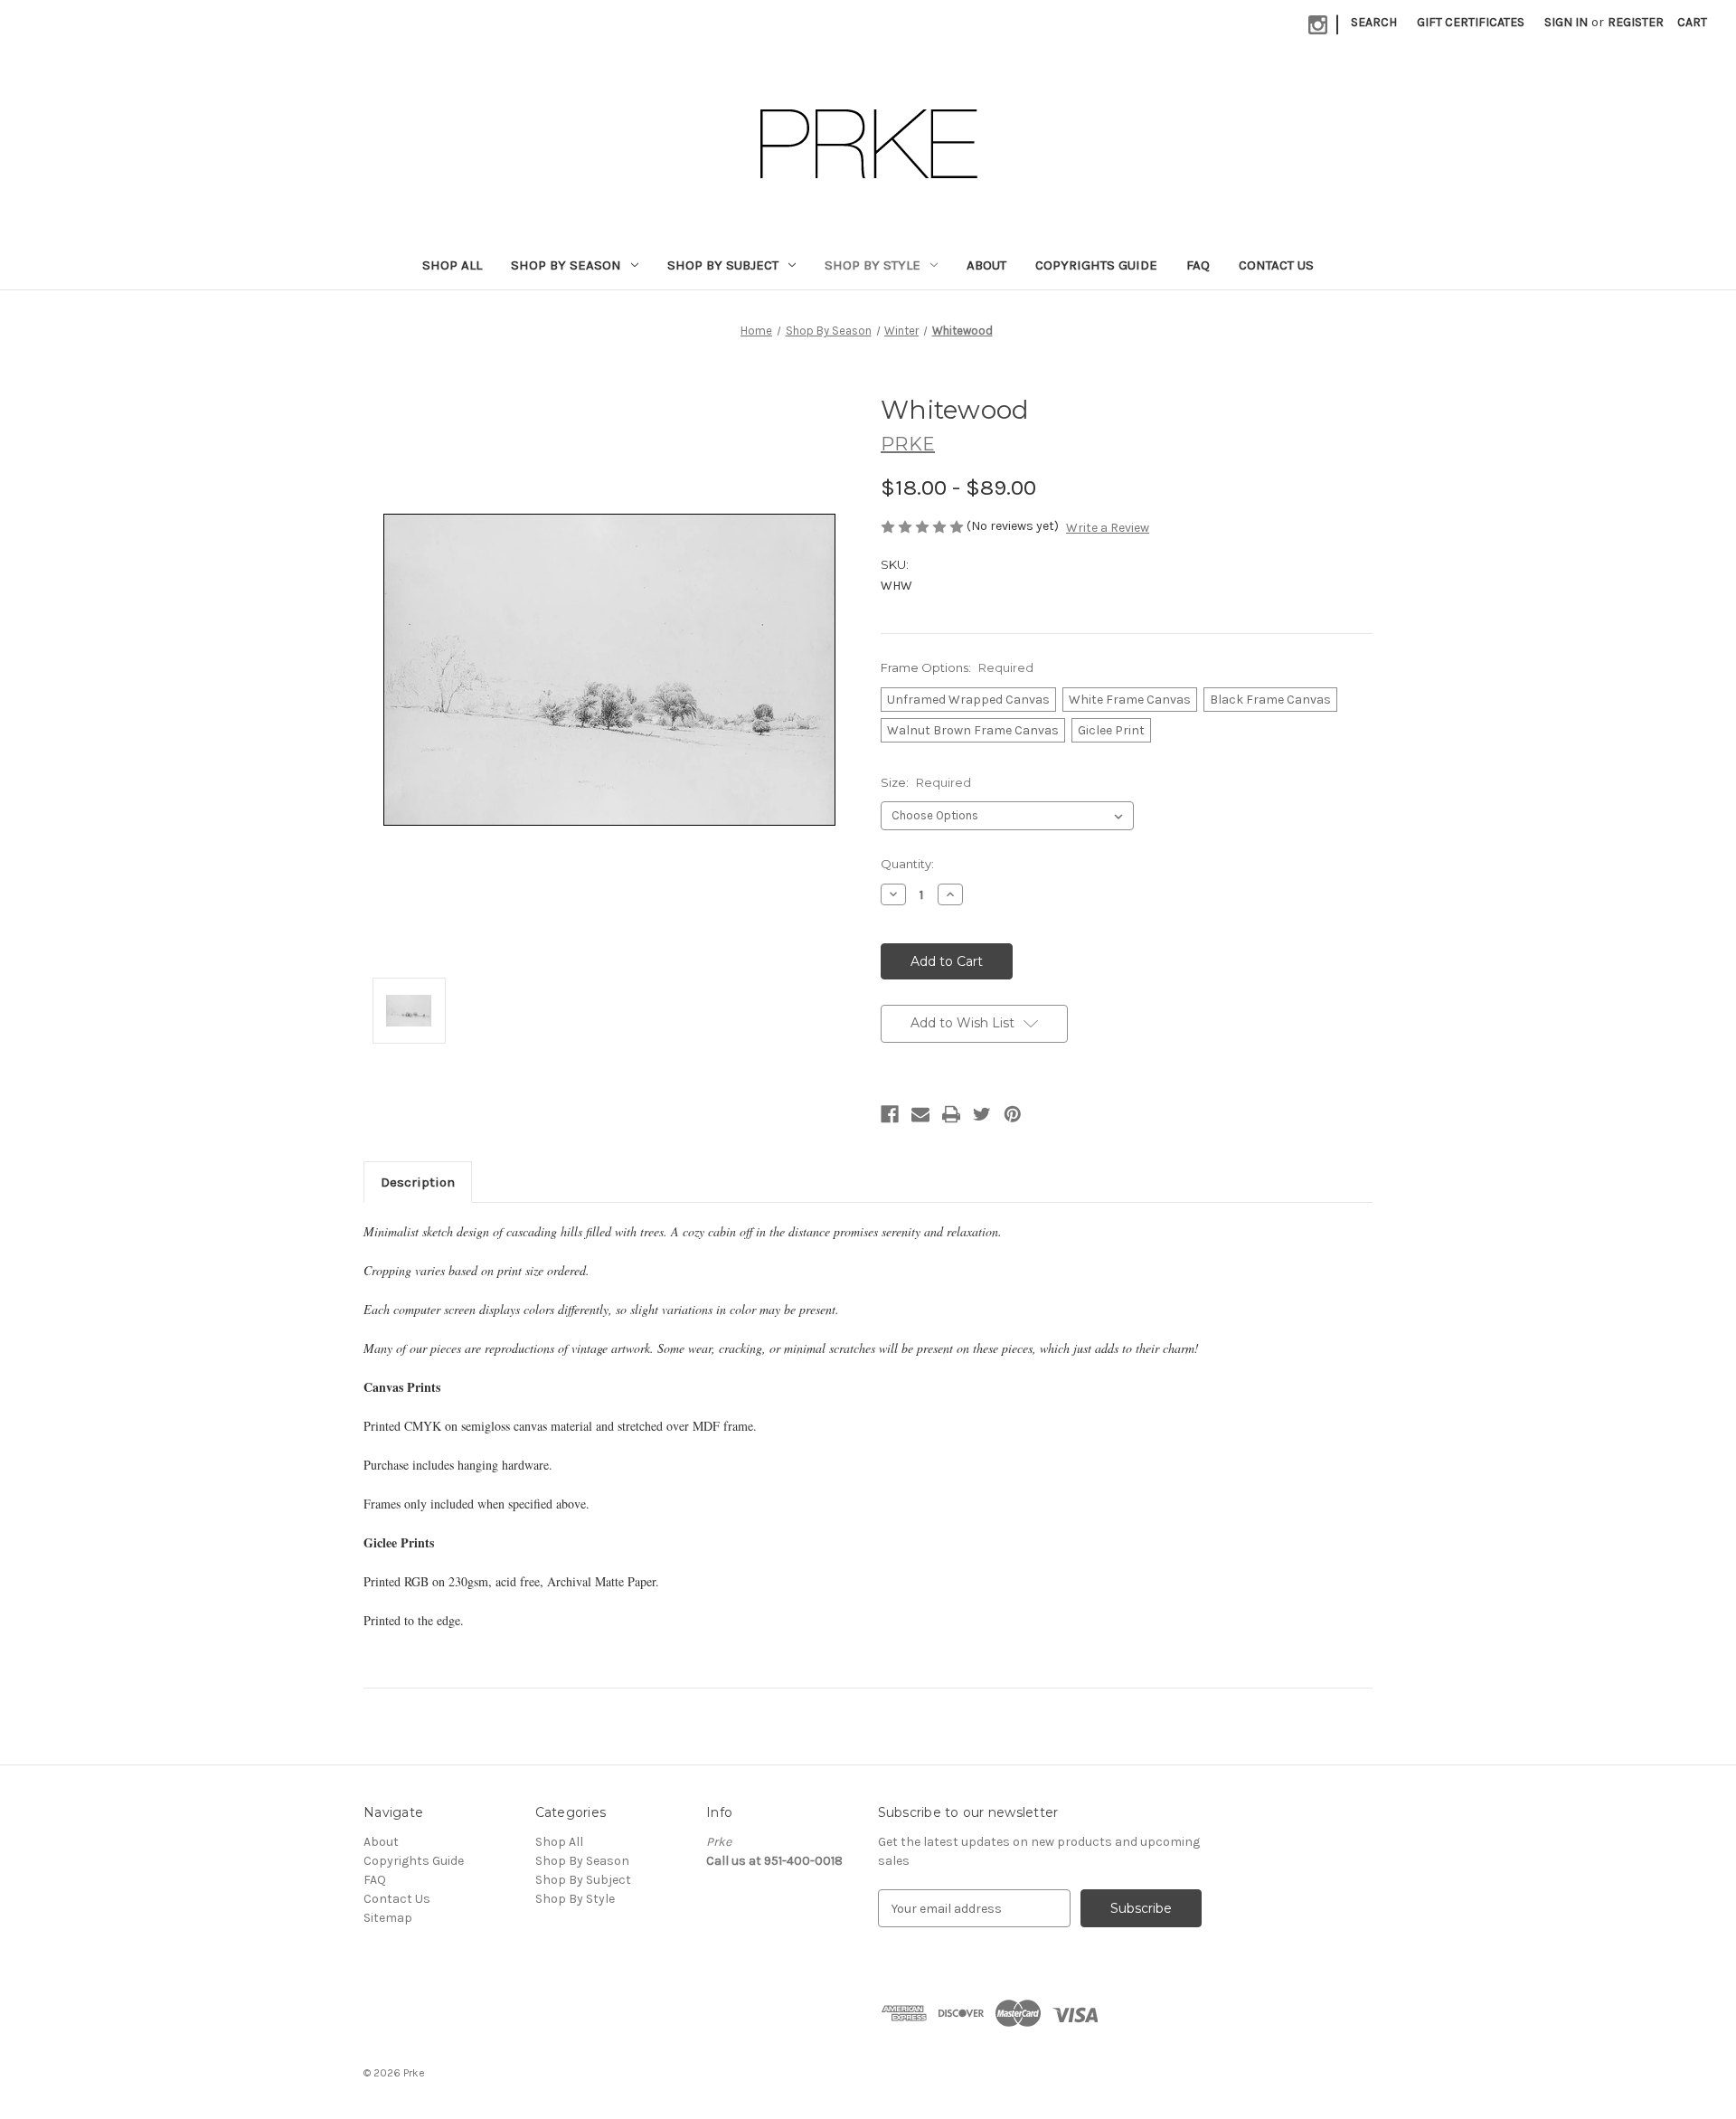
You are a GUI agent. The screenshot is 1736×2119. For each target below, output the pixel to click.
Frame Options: (957, 667)
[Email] (920, 1114)
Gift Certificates (1471, 22)
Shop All (452, 265)
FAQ (1198, 265)
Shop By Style (873, 265)
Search (1374, 22)
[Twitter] (982, 1114)
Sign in (1566, 22)
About (986, 265)
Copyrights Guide (1096, 265)
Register (1636, 22)
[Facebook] (890, 1114)
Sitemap (388, 1918)
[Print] (951, 1114)
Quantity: (907, 864)
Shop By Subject (723, 265)
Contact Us (1276, 265)
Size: (926, 782)
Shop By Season (566, 265)
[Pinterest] (1013, 1114)
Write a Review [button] (1108, 528)
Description (418, 1182)
